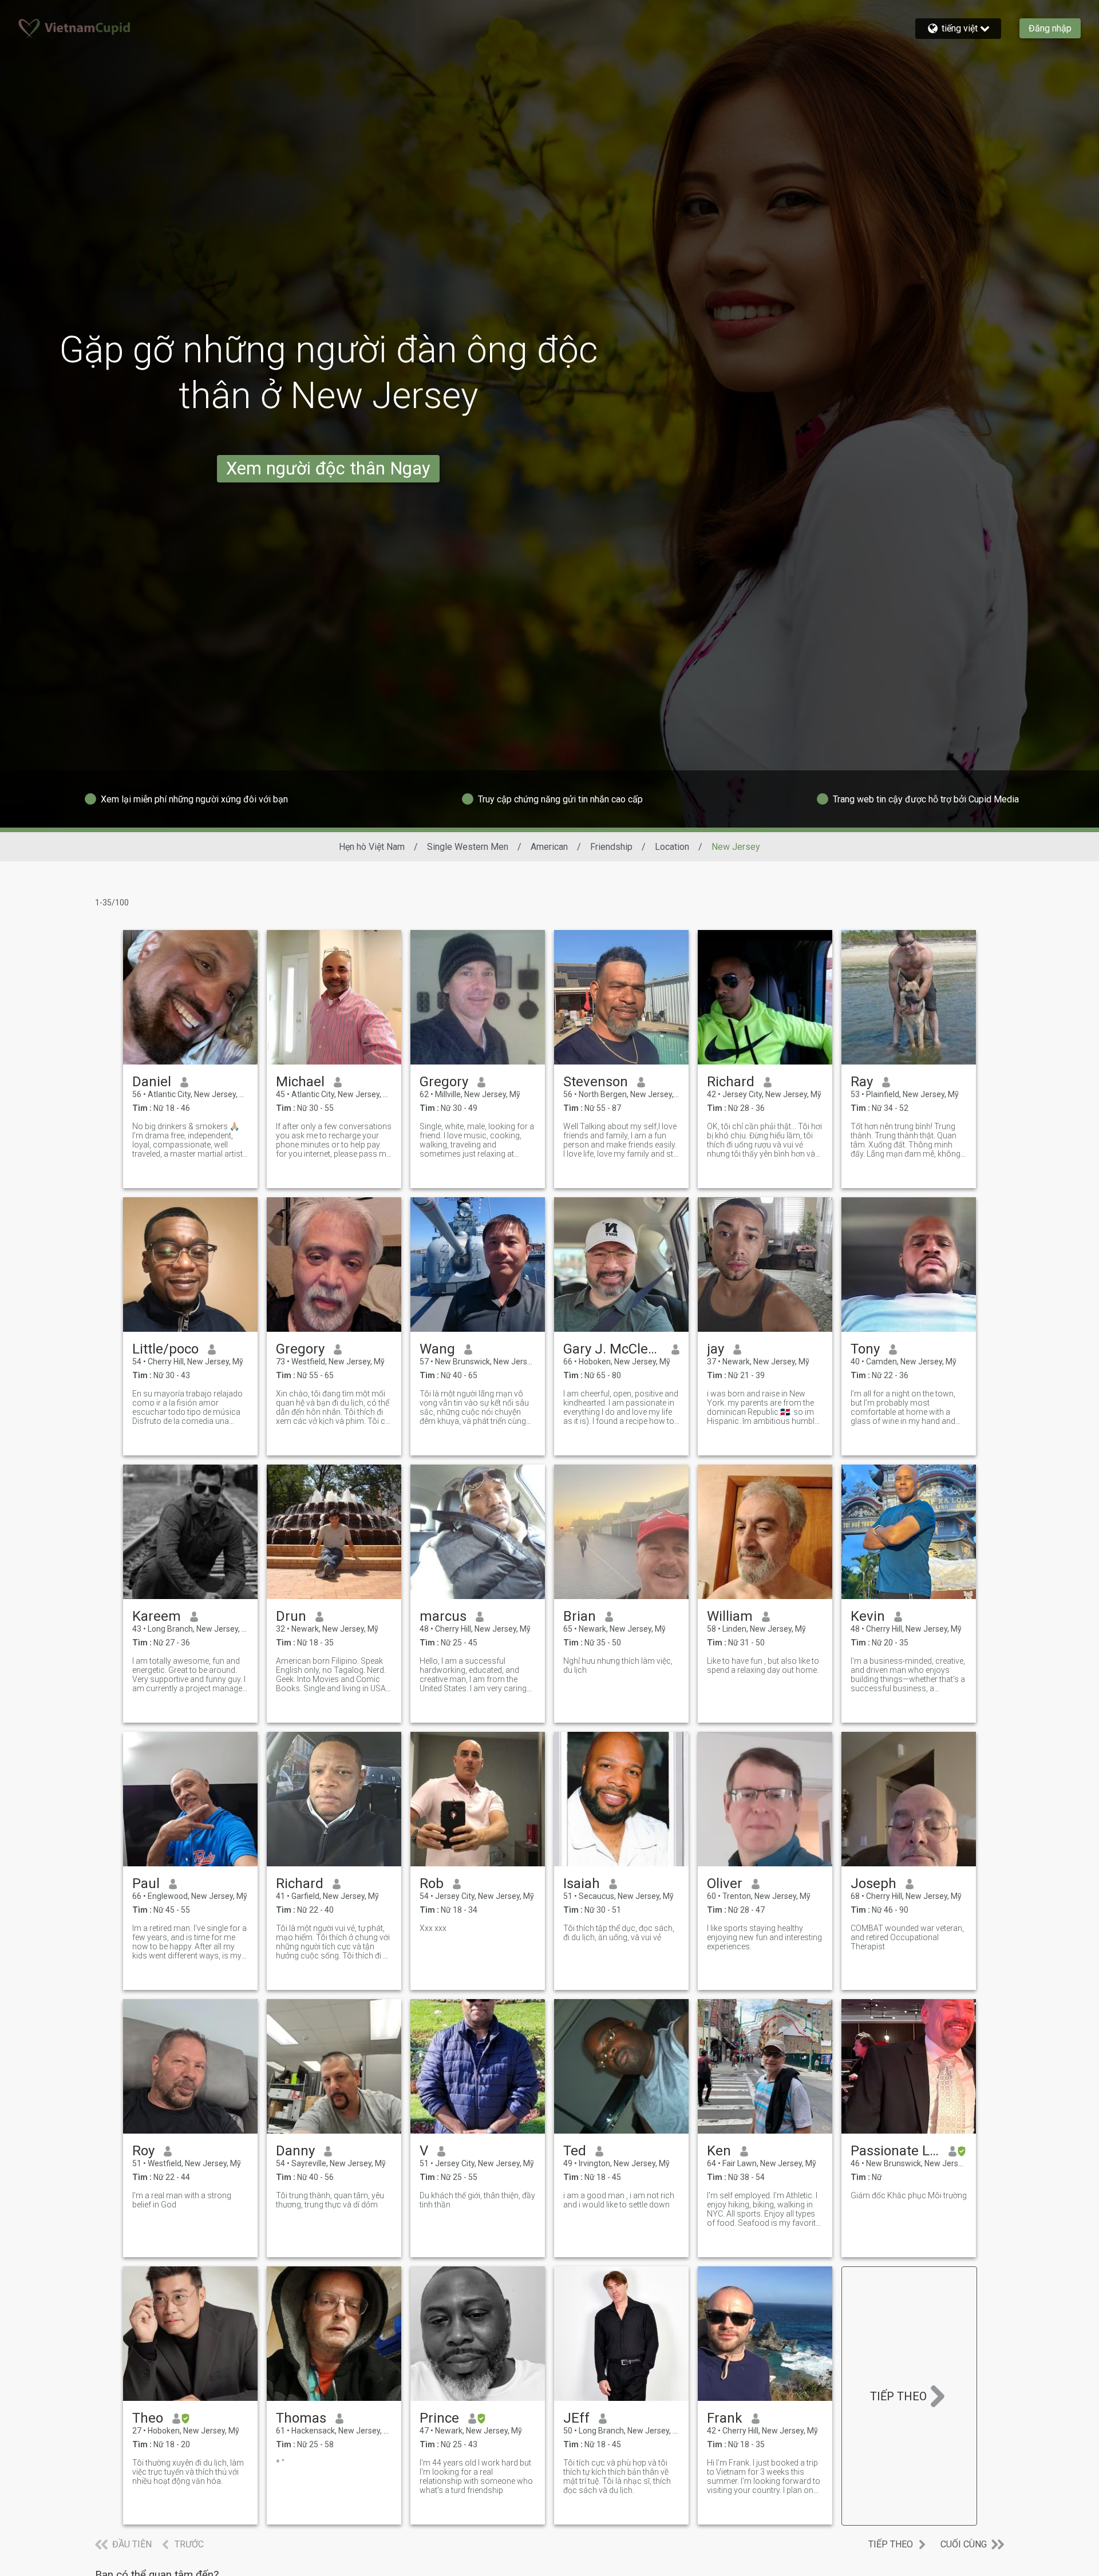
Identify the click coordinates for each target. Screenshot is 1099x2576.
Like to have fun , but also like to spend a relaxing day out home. (763, 1665)
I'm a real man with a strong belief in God (182, 2200)
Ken (719, 2151)
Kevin (868, 1616)
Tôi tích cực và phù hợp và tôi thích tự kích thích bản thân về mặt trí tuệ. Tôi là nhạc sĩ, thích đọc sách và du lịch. (617, 2476)
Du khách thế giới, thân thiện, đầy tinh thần (477, 2200)
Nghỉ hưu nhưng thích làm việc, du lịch (618, 1665)
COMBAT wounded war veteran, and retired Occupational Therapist (907, 1937)
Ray (862, 1082)
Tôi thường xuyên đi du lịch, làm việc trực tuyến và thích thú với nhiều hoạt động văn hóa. (188, 2472)
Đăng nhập (1050, 28)
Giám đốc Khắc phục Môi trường (909, 2195)
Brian (580, 1616)
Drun (291, 1616)
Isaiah (582, 1883)
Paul (146, 1883)
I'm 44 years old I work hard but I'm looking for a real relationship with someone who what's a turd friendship (476, 2476)
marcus (443, 1616)
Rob (432, 1883)
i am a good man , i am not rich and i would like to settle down (619, 2200)
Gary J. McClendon (613, 1349)
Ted (575, 2151)
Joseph (873, 1883)
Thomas (301, 2418)
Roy (143, 2151)
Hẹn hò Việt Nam (372, 847)
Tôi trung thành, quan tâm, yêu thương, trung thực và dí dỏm (330, 2200)
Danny (295, 2151)
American (549, 847)
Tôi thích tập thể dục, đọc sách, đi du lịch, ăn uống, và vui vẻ (619, 1933)
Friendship (611, 847)
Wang (437, 1349)
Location (672, 847)
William (730, 1616)
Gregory (444, 1082)
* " (280, 2463)
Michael (300, 1082)
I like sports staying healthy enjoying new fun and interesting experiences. (764, 1937)
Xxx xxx (433, 1928)
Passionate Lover (895, 2151)
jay (715, 1349)
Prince (439, 2418)
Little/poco (165, 1349)
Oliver (725, 1883)
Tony (865, 1349)
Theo (148, 2418)
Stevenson (596, 1082)
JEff (576, 2418)
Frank (725, 2418)
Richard (731, 1082)
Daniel (152, 1082)
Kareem (157, 1616)
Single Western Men (468, 847)
